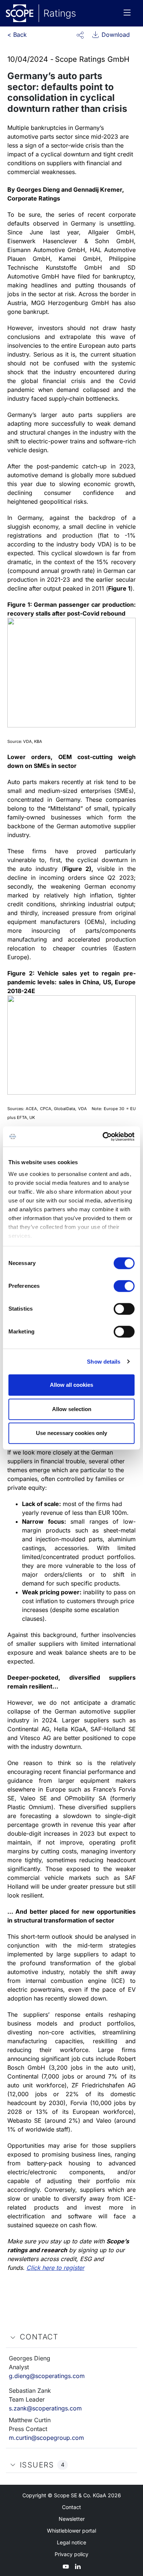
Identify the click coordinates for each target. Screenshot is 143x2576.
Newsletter (72, 2519)
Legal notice (71, 2542)
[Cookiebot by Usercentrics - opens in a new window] (103, 1137)
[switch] (124, 1286)
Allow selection (72, 1409)
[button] (80, 35)
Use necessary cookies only (71, 1433)
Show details (104, 1362)
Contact (71, 2507)
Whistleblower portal (71, 2531)
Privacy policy (71, 2554)
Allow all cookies (71, 1385)
